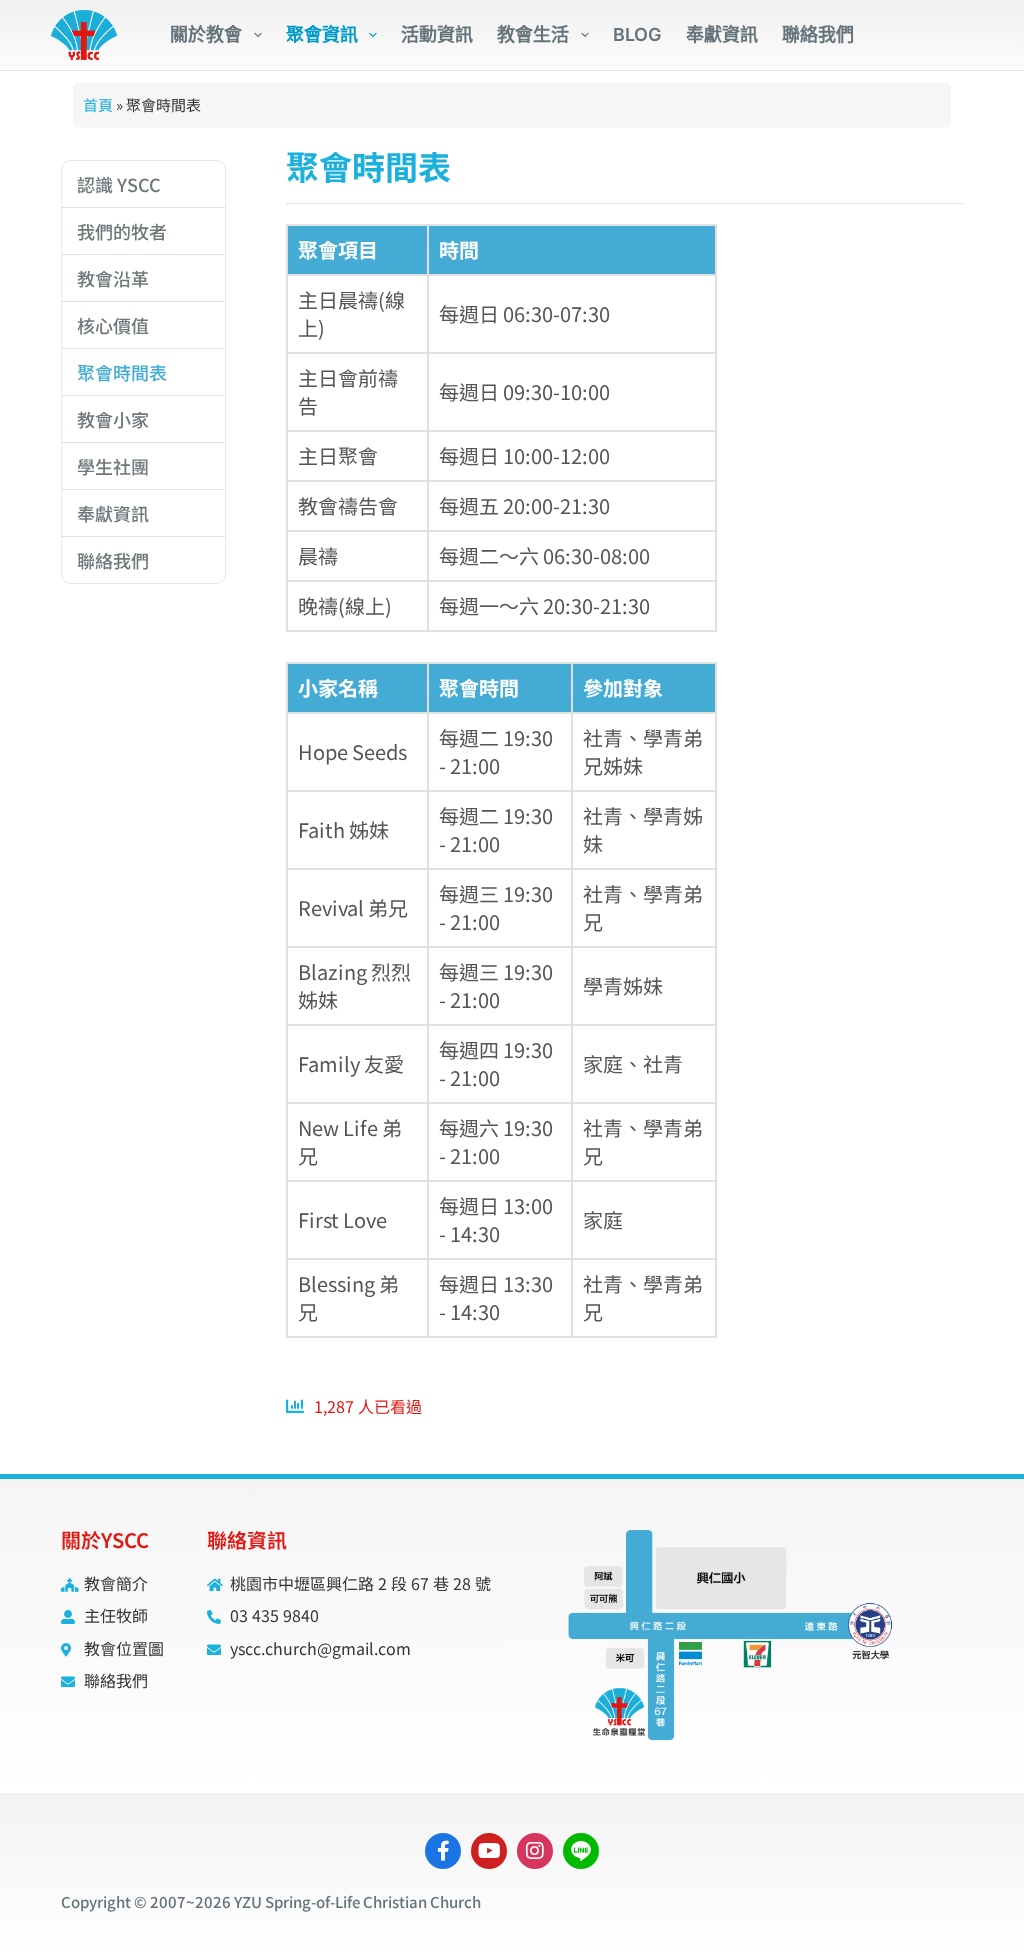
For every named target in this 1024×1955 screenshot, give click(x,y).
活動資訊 (437, 34)
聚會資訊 (322, 34)
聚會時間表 (122, 372)
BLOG (637, 34)
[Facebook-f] (443, 1851)
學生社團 (113, 466)
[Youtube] (489, 1851)
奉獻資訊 (722, 34)
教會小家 (113, 419)
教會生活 (533, 34)
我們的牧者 (122, 231)
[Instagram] (535, 1851)
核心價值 (113, 325)
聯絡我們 (818, 34)
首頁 (98, 104)
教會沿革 (113, 278)
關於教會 (206, 34)
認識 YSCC (119, 184)
